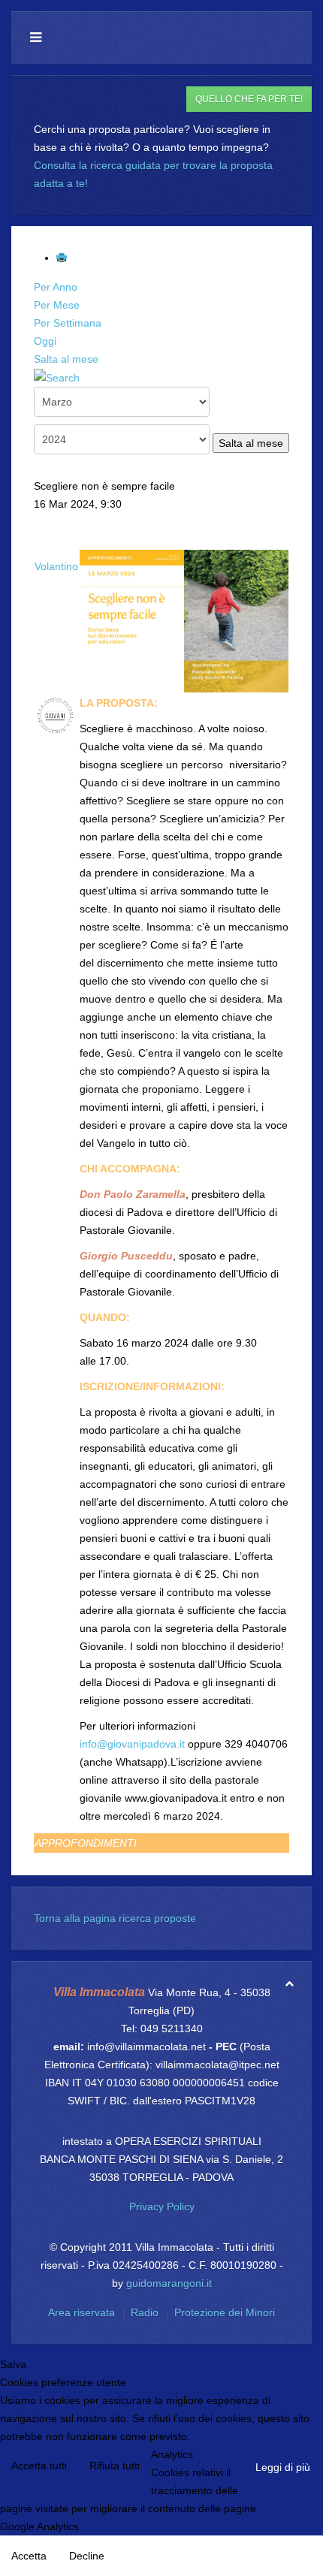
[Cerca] (57, 377)
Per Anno (56, 287)
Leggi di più (283, 2467)
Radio (145, 2312)
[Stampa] (63, 258)
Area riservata (82, 2312)
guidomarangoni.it (169, 2283)
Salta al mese (66, 359)
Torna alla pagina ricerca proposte (115, 1918)
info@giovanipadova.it (132, 1744)
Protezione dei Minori (225, 2312)
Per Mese (57, 305)
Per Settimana (68, 323)
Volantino (56, 566)
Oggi (45, 341)
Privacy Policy (162, 2206)
